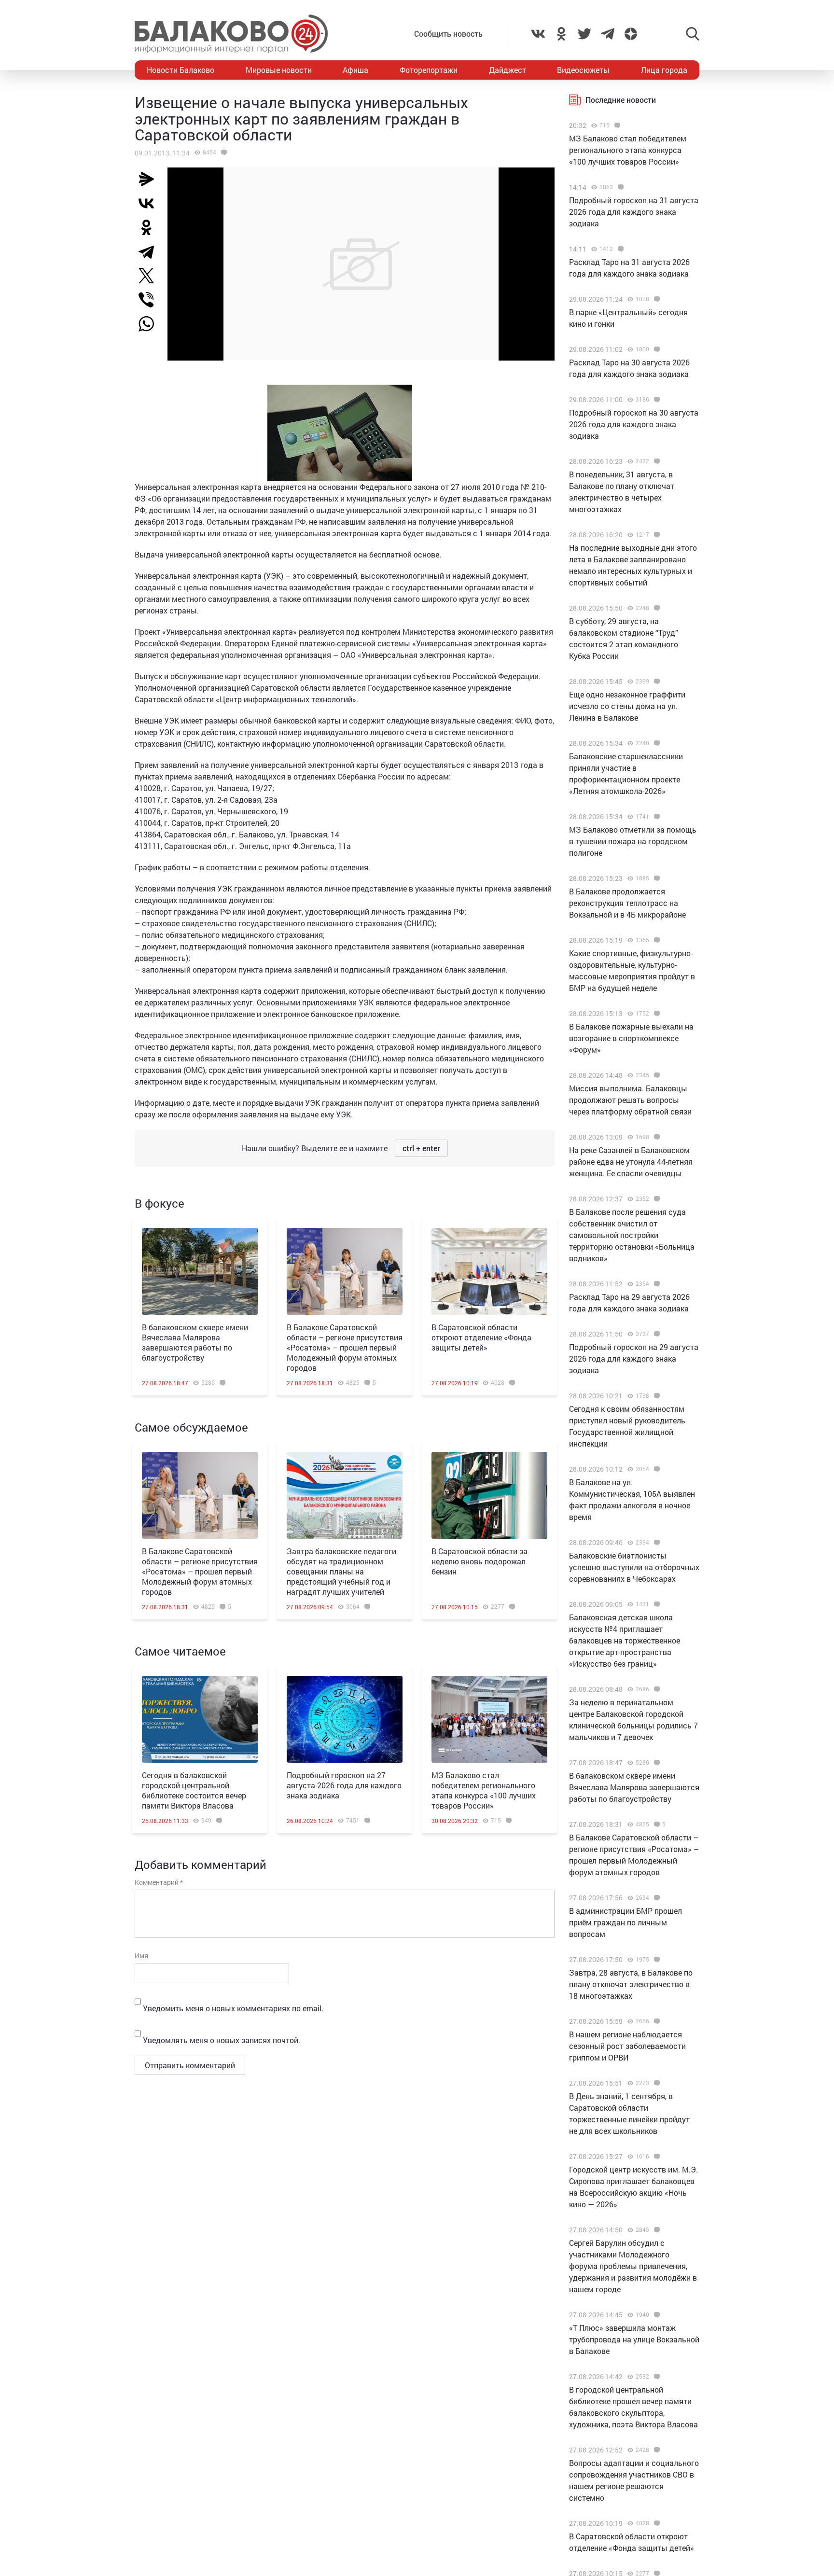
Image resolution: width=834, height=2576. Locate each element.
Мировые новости (279, 70)
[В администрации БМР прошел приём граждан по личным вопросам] (656, 1898)
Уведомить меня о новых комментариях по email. (233, 2008)
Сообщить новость (448, 34)
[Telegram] (150, 251)
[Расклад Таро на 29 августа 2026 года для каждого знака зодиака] (656, 1284)
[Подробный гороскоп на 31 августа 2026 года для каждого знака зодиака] (619, 187)
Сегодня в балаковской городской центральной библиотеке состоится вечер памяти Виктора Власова (194, 1790)
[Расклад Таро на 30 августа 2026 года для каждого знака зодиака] (656, 349)
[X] (150, 276)
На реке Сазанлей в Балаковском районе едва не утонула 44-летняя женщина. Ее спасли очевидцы (631, 1162)
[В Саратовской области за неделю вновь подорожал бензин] (489, 1495)
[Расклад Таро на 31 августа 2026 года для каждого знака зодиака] (619, 249)
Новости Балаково (181, 70)
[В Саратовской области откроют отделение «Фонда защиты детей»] (489, 1271)
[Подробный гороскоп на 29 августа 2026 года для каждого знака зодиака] (656, 1334)
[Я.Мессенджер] (150, 179)
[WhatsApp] (151, 324)
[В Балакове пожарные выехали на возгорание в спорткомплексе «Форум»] (656, 1014)
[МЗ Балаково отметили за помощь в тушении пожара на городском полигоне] (656, 817)
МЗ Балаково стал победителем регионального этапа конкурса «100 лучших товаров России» (484, 1790)
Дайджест (507, 70)
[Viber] (150, 300)
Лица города (664, 70)
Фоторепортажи (429, 70)
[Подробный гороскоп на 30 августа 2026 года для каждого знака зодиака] (656, 400)
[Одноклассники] (150, 227)
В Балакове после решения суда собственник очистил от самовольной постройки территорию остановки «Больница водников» (632, 1235)
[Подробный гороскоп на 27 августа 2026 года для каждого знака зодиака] (345, 1719)
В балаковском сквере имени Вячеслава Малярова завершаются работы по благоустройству (195, 1342)
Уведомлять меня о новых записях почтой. (222, 2040)
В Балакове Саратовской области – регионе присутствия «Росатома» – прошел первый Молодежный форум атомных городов (345, 1347)
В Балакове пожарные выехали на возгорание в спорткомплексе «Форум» (631, 1038)
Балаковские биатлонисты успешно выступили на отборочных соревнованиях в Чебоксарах (634, 1567)
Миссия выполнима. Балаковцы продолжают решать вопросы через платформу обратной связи (630, 1100)
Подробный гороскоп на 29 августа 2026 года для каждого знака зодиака (634, 1358)
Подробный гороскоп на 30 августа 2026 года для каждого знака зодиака (634, 424)
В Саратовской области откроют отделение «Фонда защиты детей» (481, 1337)
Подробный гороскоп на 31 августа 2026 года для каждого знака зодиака (634, 212)
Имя (141, 1956)
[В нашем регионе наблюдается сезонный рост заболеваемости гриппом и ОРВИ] (656, 2021)
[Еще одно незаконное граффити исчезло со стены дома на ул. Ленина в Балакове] (656, 682)
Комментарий (159, 1882)
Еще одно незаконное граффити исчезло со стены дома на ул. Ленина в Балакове (627, 706)
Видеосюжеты (583, 70)
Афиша (355, 70)
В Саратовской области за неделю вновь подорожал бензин (480, 1561)
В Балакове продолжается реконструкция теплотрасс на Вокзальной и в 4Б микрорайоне (627, 903)
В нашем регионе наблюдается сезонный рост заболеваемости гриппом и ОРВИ (627, 2046)
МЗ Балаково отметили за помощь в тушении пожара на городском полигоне (633, 841)
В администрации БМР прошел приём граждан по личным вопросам (625, 1922)
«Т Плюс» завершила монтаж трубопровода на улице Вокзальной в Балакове (634, 2339)
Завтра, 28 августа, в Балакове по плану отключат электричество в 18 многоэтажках (631, 1984)
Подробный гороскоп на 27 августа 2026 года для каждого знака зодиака (344, 1785)
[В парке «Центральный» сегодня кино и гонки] (656, 299)
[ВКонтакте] (150, 203)
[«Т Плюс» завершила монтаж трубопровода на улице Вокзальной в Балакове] (656, 2315)
